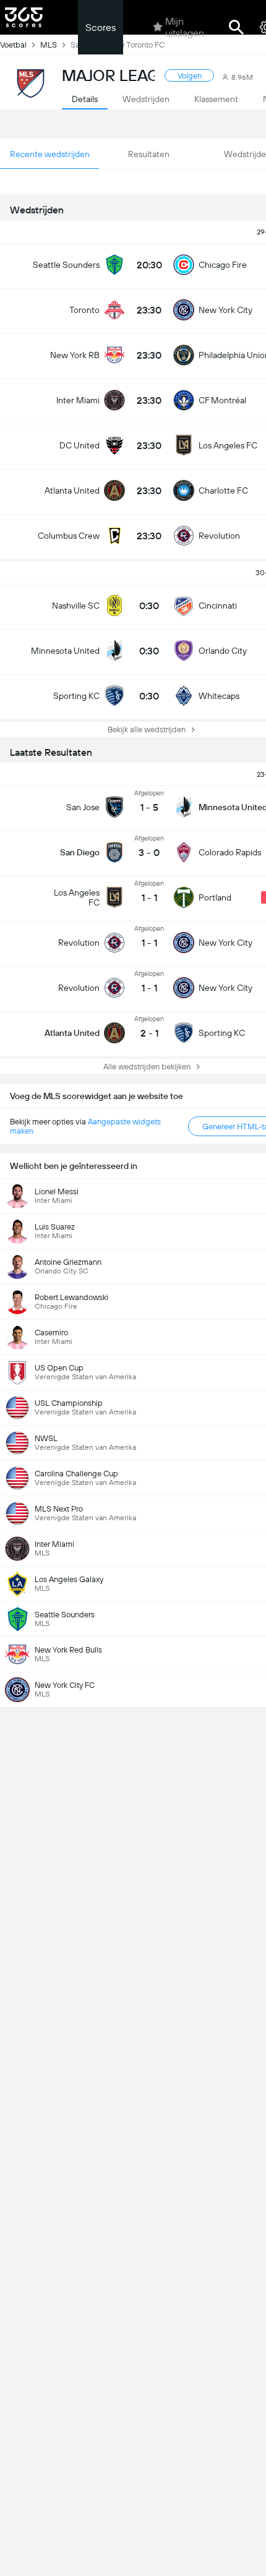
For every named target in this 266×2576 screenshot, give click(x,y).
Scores (101, 28)
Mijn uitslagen (185, 27)
